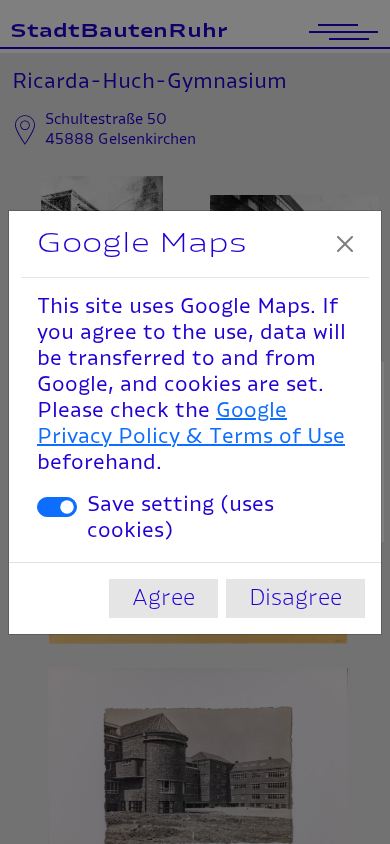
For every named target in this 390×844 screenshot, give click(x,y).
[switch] (57, 507)
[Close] (345, 244)
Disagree (295, 598)
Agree (163, 598)
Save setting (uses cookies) (180, 518)
